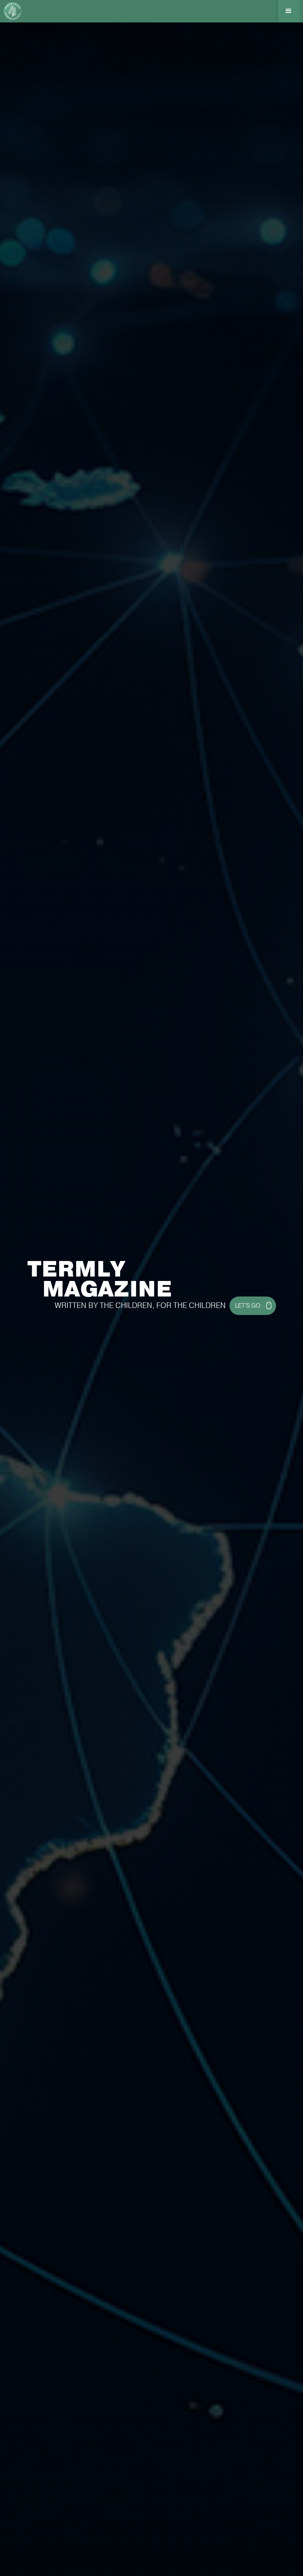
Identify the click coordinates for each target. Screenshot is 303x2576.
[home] (16, 11)
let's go (248, 1306)
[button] (288, 11)
